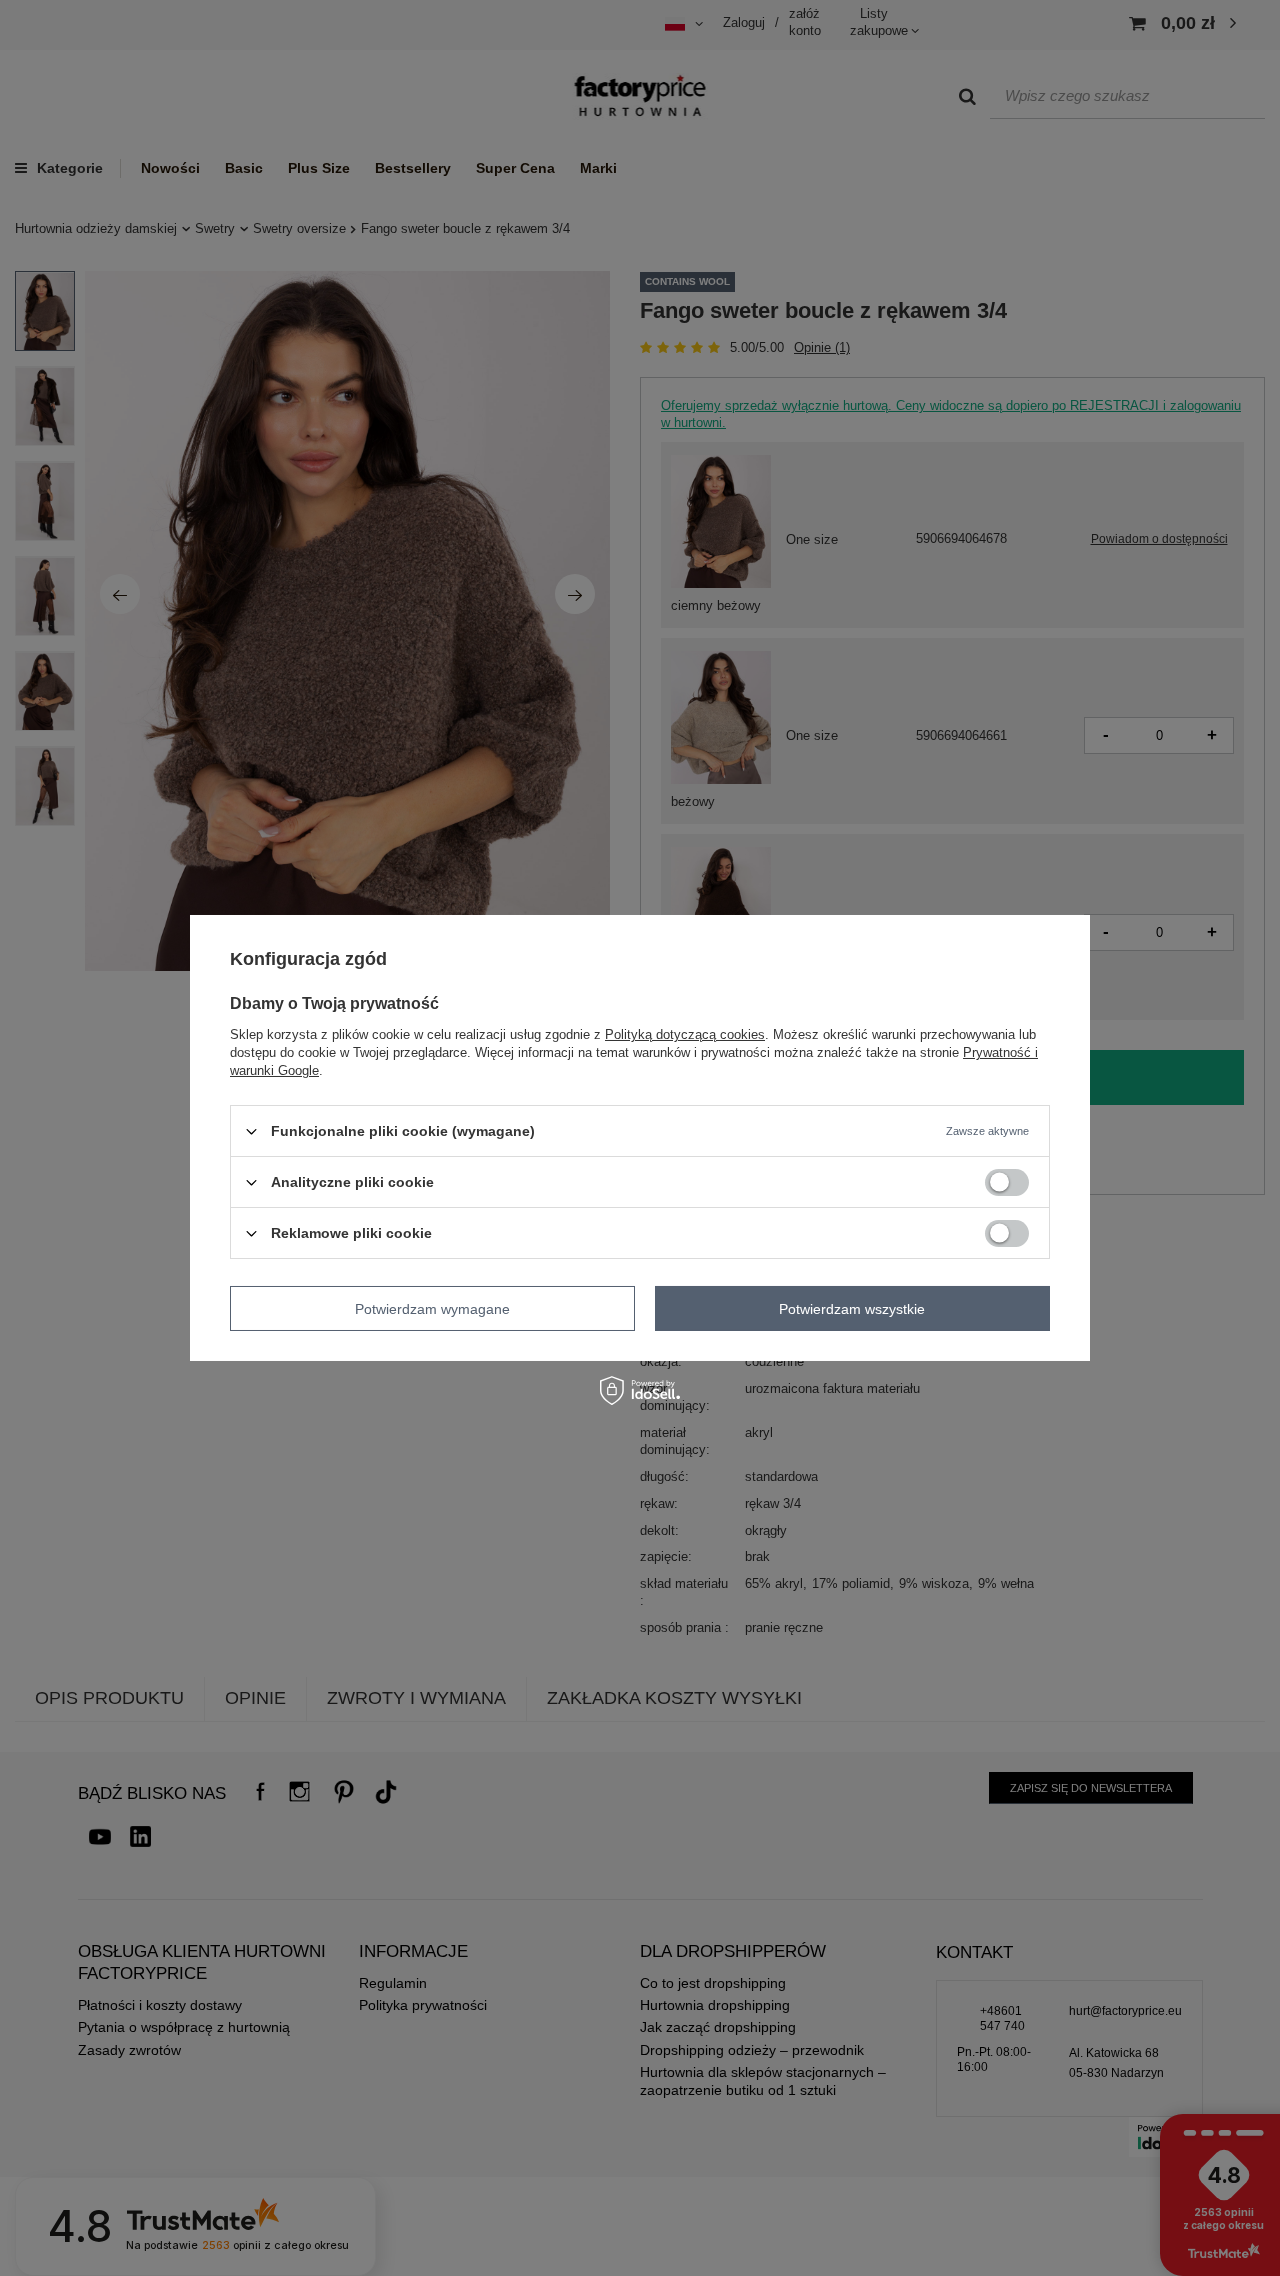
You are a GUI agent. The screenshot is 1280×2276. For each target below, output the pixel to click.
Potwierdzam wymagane (432, 1308)
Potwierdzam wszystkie (852, 1308)
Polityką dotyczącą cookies (685, 1034)
